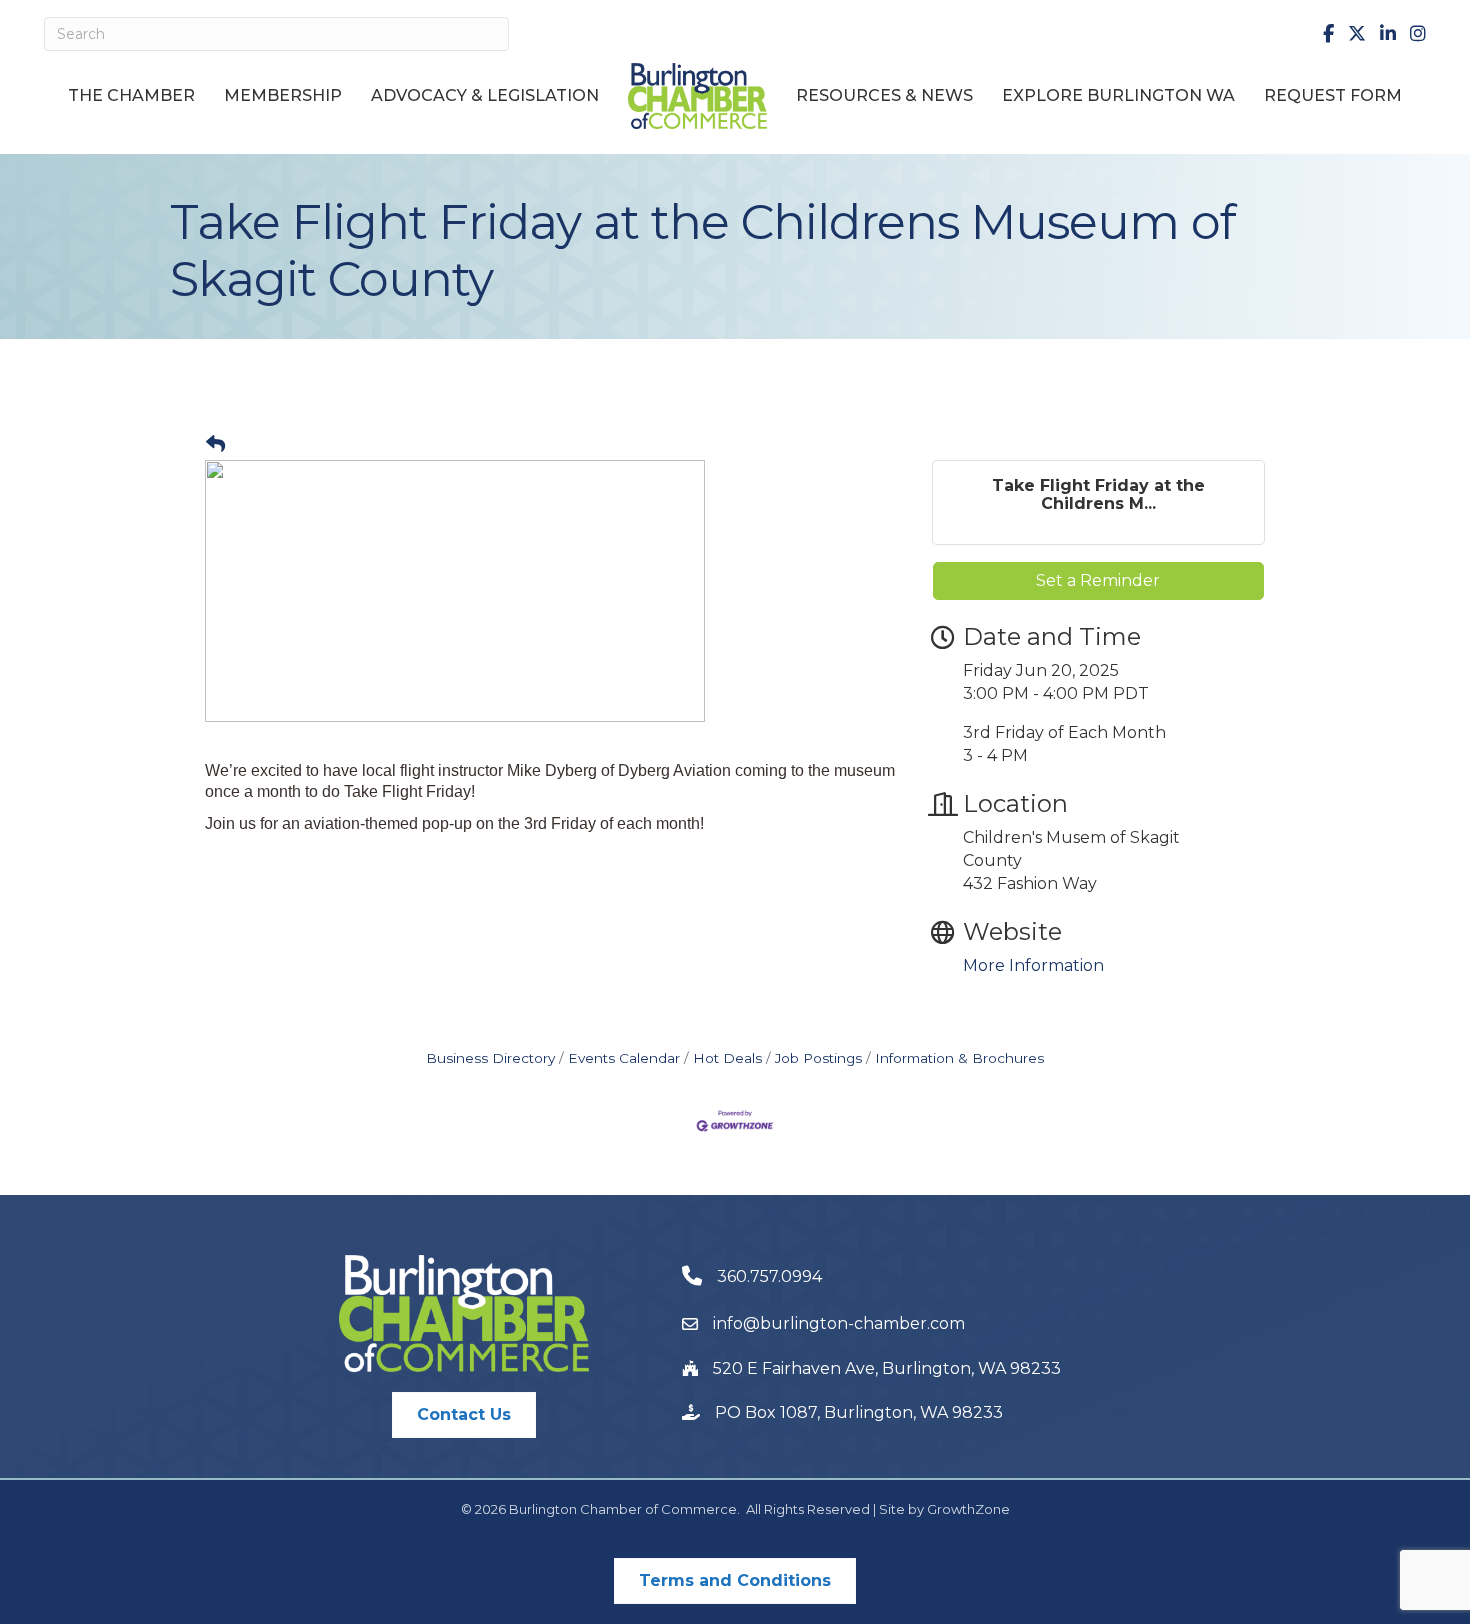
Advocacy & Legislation (485, 95)
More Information (1033, 965)
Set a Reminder (1098, 580)
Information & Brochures (959, 1058)
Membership (283, 95)
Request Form (1333, 95)
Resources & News (884, 95)
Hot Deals (727, 1058)
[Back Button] (215, 445)
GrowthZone (968, 1509)
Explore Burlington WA (1118, 95)
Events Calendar (624, 1058)
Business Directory (490, 1058)
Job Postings (818, 1058)
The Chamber (131, 95)
